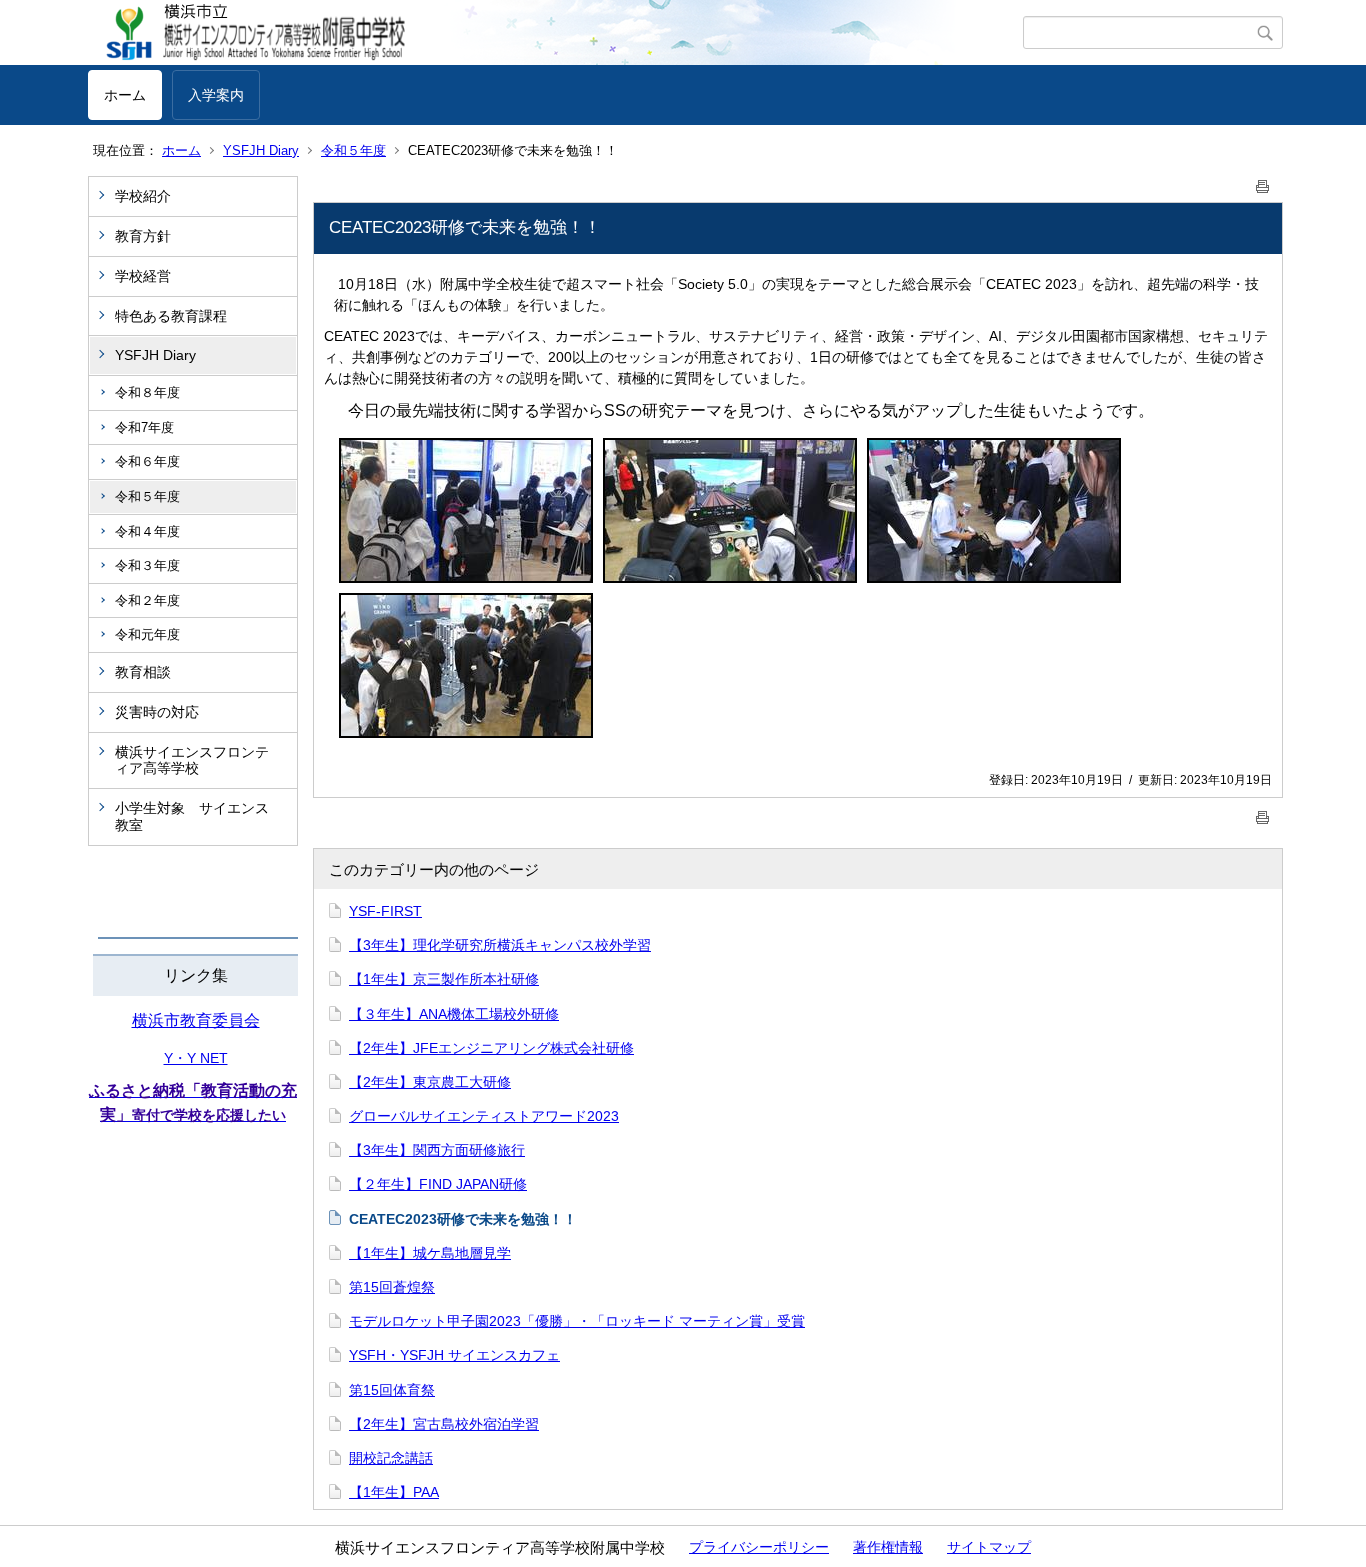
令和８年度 (147, 392)
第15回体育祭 (392, 1390)
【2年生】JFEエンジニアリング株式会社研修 (491, 1048)
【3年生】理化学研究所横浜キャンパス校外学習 (500, 945)
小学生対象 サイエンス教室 (192, 816)
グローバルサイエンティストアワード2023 (484, 1116)
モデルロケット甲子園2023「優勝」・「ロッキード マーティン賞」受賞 (577, 1321)
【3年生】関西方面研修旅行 (437, 1150)
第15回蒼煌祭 (392, 1287)
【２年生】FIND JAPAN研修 (438, 1184)
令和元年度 (147, 634)
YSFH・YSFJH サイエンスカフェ (454, 1355)
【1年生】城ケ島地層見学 (430, 1253)
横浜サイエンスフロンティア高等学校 (192, 760)
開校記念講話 (391, 1458)
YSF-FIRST (385, 911)
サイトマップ (989, 1547)
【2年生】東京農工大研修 (430, 1082)
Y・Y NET (196, 1058)
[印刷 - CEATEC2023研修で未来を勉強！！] (1263, 182)
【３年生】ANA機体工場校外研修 (454, 1014)
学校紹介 (143, 196)
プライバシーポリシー (759, 1547)
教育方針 (143, 236)
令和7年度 (144, 427)
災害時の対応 (157, 712)
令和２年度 (147, 600)
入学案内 (216, 95)
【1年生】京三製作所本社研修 (444, 979)
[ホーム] (555, 33)
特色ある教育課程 (171, 316)
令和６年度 (147, 461)
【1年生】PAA (394, 1492)
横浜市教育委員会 (196, 1020)
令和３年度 (147, 565)
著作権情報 (888, 1547)
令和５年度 (353, 150)
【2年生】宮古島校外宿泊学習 (444, 1424)
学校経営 (143, 276)
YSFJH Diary (261, 150)
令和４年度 (147, 531)
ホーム (125, 95)
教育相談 (143, 672)
